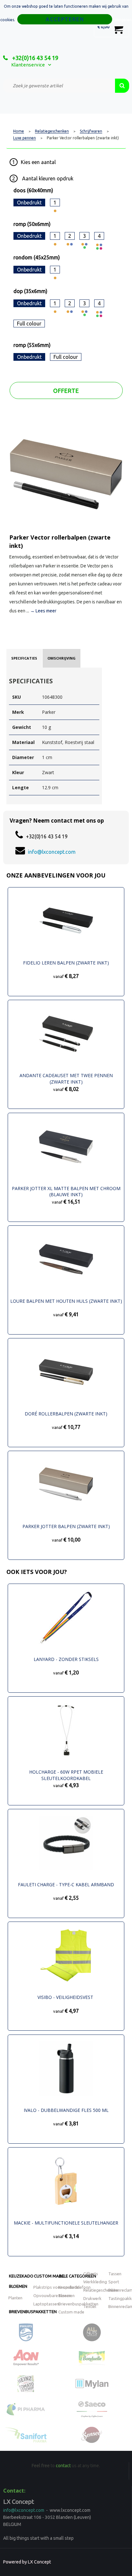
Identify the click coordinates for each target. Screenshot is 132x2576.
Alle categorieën (78, 2276)
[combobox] (59, 86)
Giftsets (91, 2274)
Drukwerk (92, 2298)
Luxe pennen (25, 138)
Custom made (49, 2276)
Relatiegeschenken (52, 131)
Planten (15, 2298)
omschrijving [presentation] (62, 658)
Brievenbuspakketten (33, 2312)
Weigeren (123, 20)
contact (63, 2466)
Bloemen (18, 2286)
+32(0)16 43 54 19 (35, 58)
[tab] (24, 658)
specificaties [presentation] (24, 658)
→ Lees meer (43, 611)
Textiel (90, 2306)
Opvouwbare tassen (52, 2295)
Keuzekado (21, 2276)
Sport (114, 2282)
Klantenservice (28, 65)
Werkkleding (95, 2282)
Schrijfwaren (91, 131)
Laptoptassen (46, 2304)
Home (19, 131)
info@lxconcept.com (52, 852)
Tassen (115, 2274)
